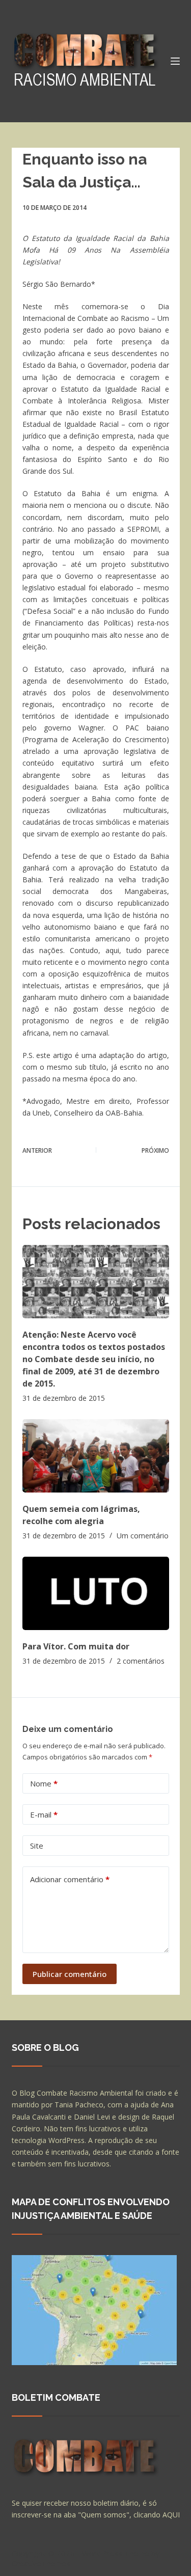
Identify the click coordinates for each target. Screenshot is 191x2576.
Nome (44, 1783)
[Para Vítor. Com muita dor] (96, 1593)
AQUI (171, 2515)
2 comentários (141, 1661)
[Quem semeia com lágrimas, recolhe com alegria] (96, 1456)
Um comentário (143, 1536)
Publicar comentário (70, 1974)
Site (37, 1846)
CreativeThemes (41, 2563)
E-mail (44, 1814)
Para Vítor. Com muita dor (76, 1646)
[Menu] (175, 61)
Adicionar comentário (70, 1879)
